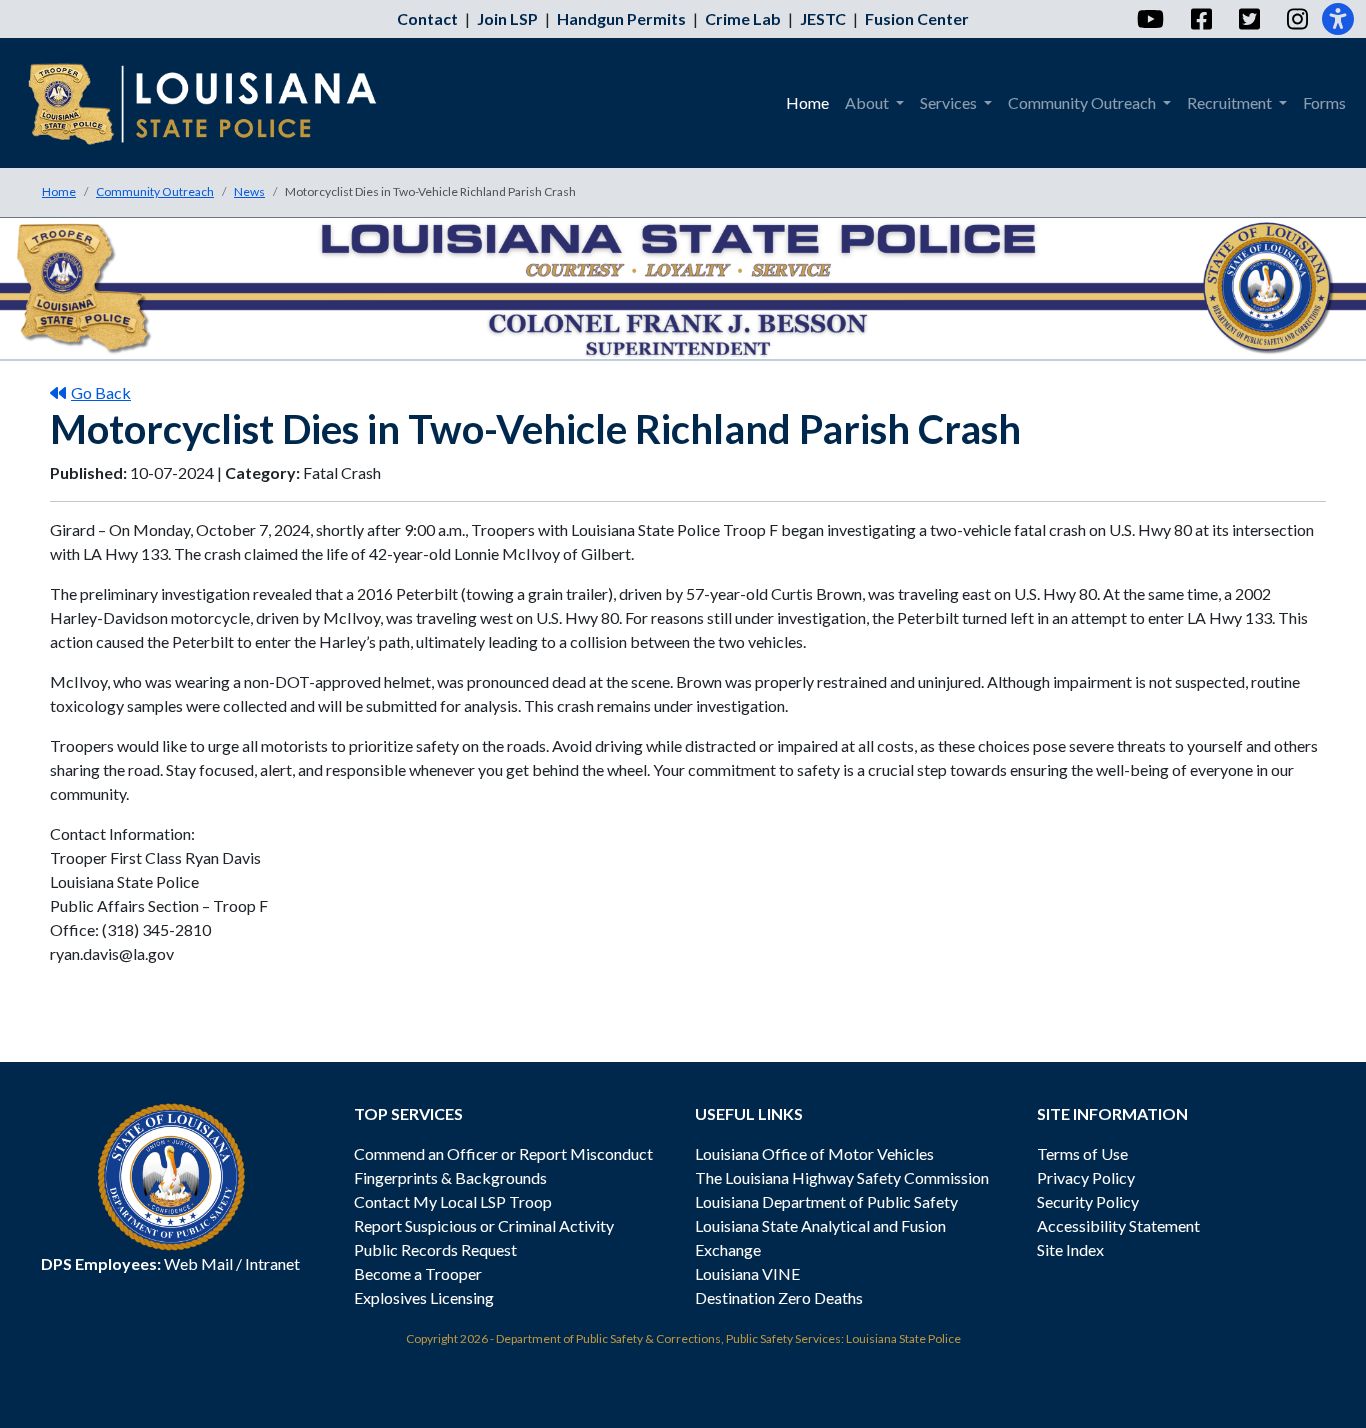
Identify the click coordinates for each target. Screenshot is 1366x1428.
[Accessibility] (1338, 19)
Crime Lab (743, 18)
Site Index (1070, 1249)
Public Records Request (435, 1249)
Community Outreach (155, 191)
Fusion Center (917, 18)
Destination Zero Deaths (779, 1297)
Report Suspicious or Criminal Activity (484, 1225)
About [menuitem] (868, 102)
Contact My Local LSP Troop (453, 1201)
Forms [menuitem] (1324, 102)
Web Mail (198, 1263)
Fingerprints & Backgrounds (450, 1177)
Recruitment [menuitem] (1231, 102)
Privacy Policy (1086, 1177)
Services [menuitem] (950, 102)
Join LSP (507, 18)
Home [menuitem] (807, 102)
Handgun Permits (621, 18)
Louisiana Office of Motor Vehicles (814, 1153)
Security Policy (1088, 1201)
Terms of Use (1082, 1153)
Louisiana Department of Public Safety (826, 1201)
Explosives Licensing (424, 1297)
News (249, 191)
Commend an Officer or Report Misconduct (503, 1153)
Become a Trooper (418, 1273)
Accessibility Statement (1118, 1225)
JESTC (823, 18)
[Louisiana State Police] (216, 103)
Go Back (101, 392)
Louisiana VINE (747, 1273)
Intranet (272, 1263)
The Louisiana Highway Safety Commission (842, 1177)
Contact (427, 18)
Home (59, 191)
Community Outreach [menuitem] (1083, 102)
